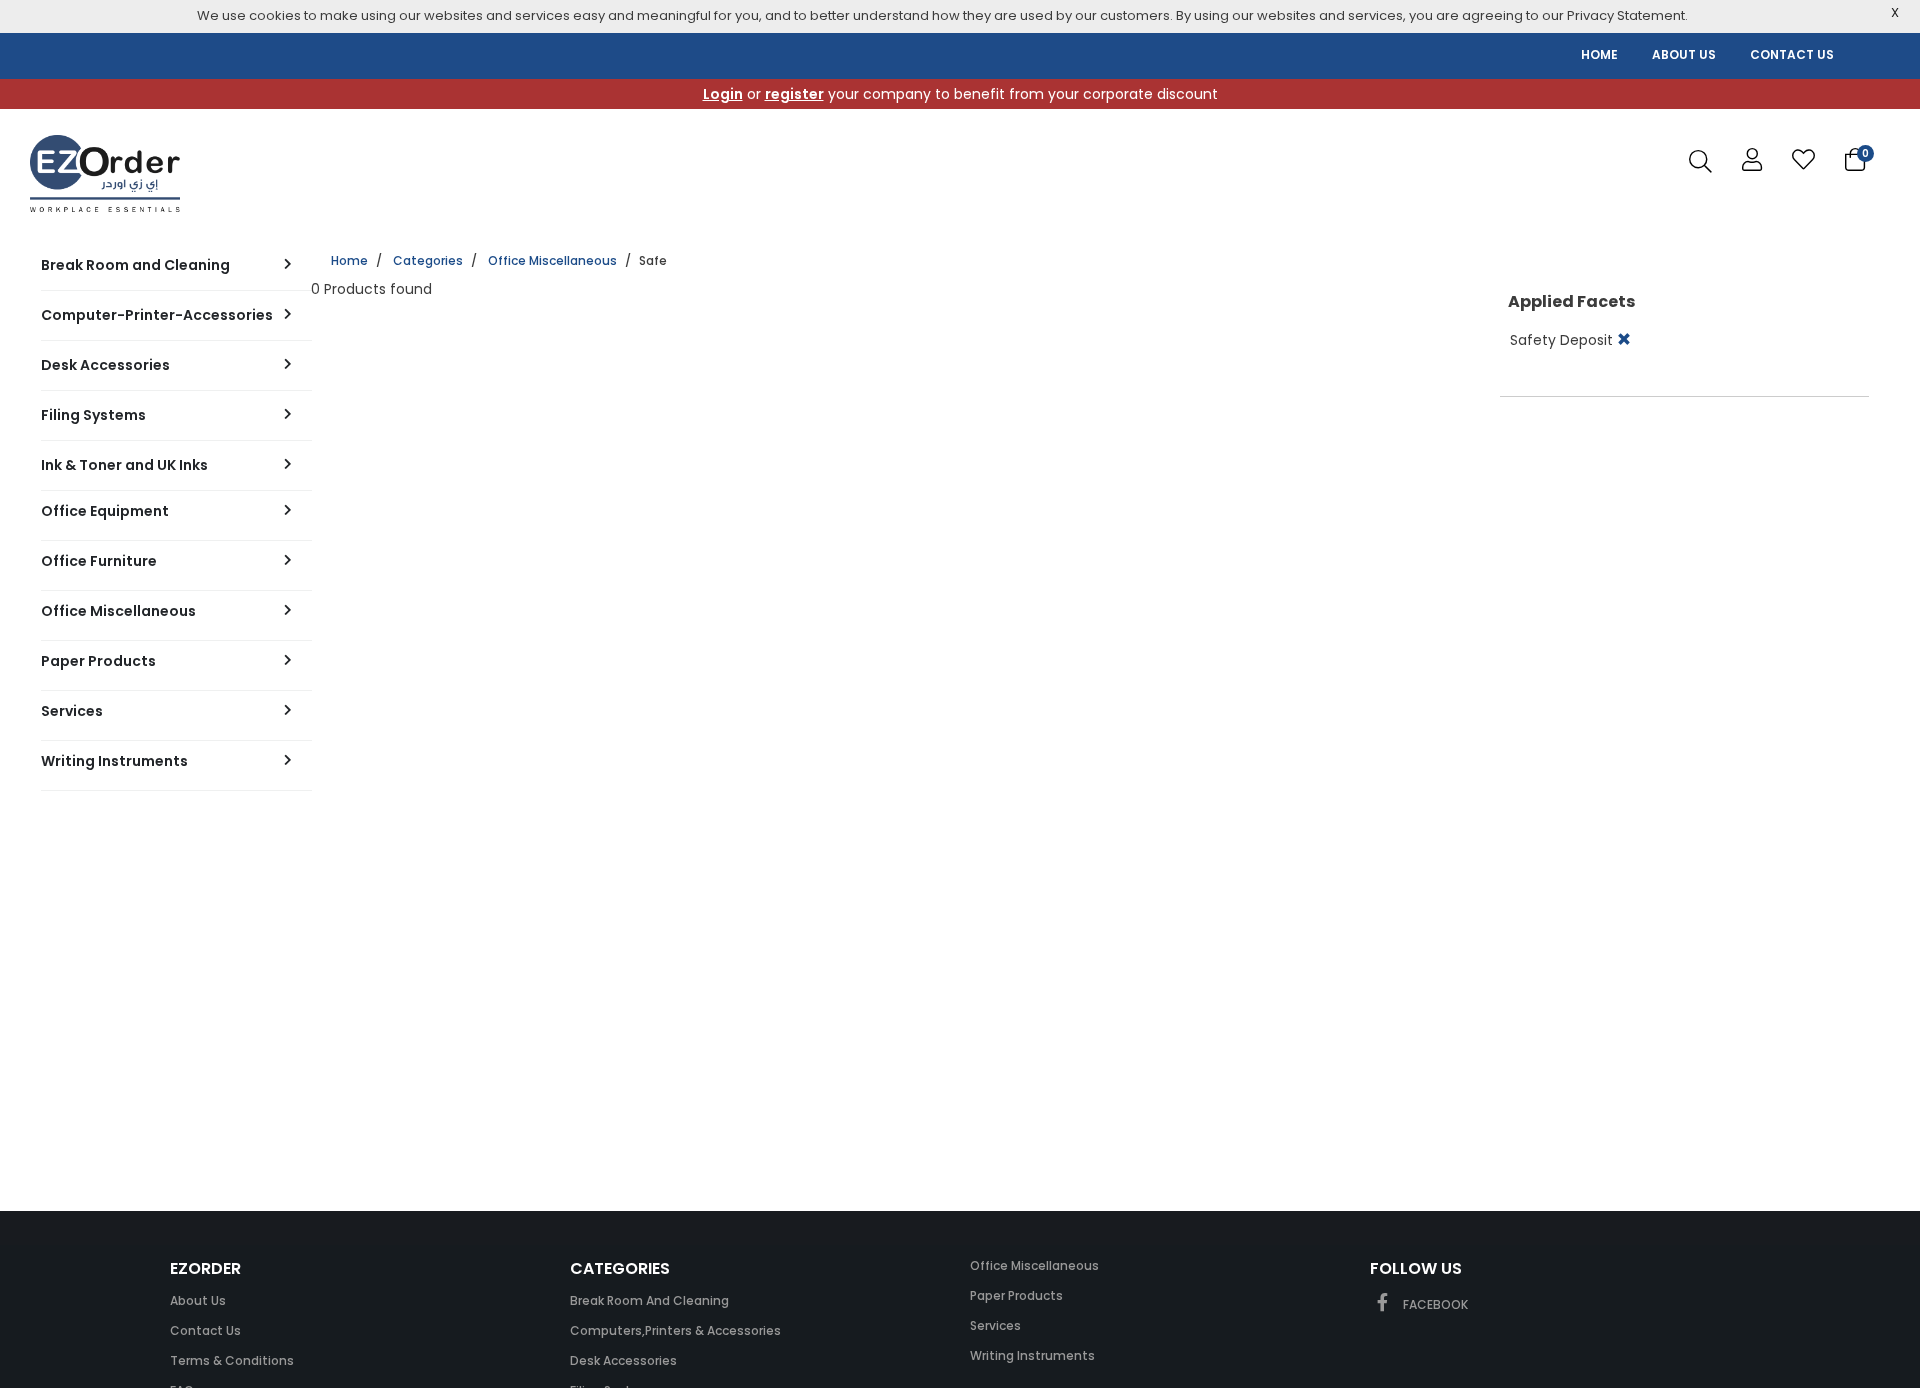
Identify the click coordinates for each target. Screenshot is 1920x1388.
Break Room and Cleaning (649, 1300)
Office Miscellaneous (552, 260)
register (794, 94)
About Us (198, 1300)
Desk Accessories (623, 1360)
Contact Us (205, 1330)
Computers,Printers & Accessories (675, 1330)
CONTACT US (1792, 54)
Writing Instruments (1032, 1355)
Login (723, 94)
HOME (1599, 54)
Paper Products (1016, 1295)
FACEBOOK (1434, 1304)
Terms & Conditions (232, 1360)
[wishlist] (1803, 160)
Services (995, 1325)
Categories (428, 260)
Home (349, 260)
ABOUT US (1684, 54)
